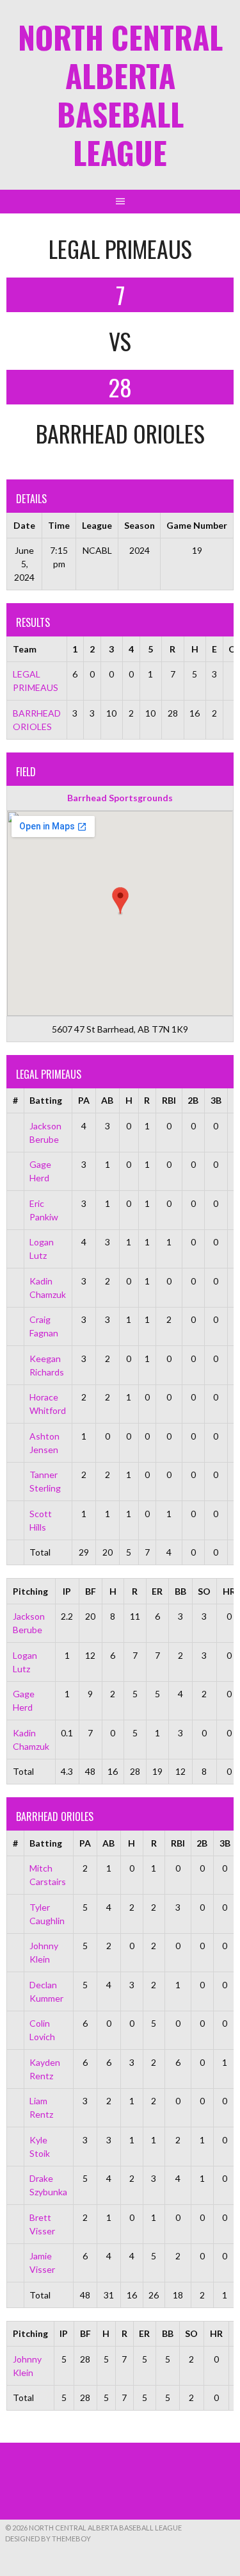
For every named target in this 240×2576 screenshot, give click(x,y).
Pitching (30, 1591)
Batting (46, 1100)
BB (180, 1591)
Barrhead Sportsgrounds (120, 798)
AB (107, 1100)
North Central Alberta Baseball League (120, 95)
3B (216, 1100)
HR (216, 2333)
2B (193, 1100)
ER (157, 1591)
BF (91, 1591)
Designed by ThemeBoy (48, 2539)
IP (67, 1591)
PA (84, 1100)
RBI (169, 1100)
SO (204, 1591)
